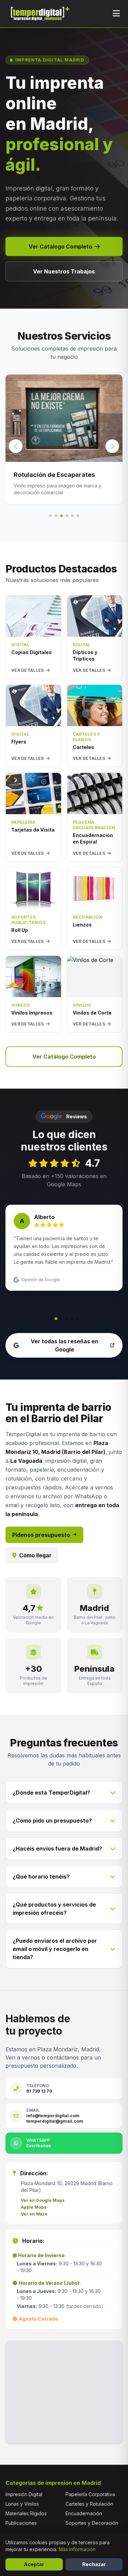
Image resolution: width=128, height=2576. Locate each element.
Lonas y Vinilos (22, 2504)
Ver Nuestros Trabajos (64, 271)
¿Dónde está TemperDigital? (51, 1793)
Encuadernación (84, 2513)
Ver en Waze (34, 2214)
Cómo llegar (35, 1555)
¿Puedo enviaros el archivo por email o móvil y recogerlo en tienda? (55, 1949)
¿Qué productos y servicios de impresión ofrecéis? (54, 1909)
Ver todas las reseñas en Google (65, 1345)
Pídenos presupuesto (41, 1535)
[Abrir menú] (116, 14)
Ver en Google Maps (43, 2200)
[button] (112, 446)
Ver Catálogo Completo (60, 246)
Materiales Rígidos (26, 2513)
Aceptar (34, 2564)
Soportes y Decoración (92, 2523)
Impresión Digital (24, 2494)
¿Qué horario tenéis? (41, 1877)
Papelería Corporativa (90, 2494)
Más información (77, 2549)
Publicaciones (21, 2523)
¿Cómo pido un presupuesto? (52, 1821)
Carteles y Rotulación (89, 2504)
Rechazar (94, 2564)
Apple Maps (34, 2207)
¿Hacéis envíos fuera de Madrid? (57, 1849)
